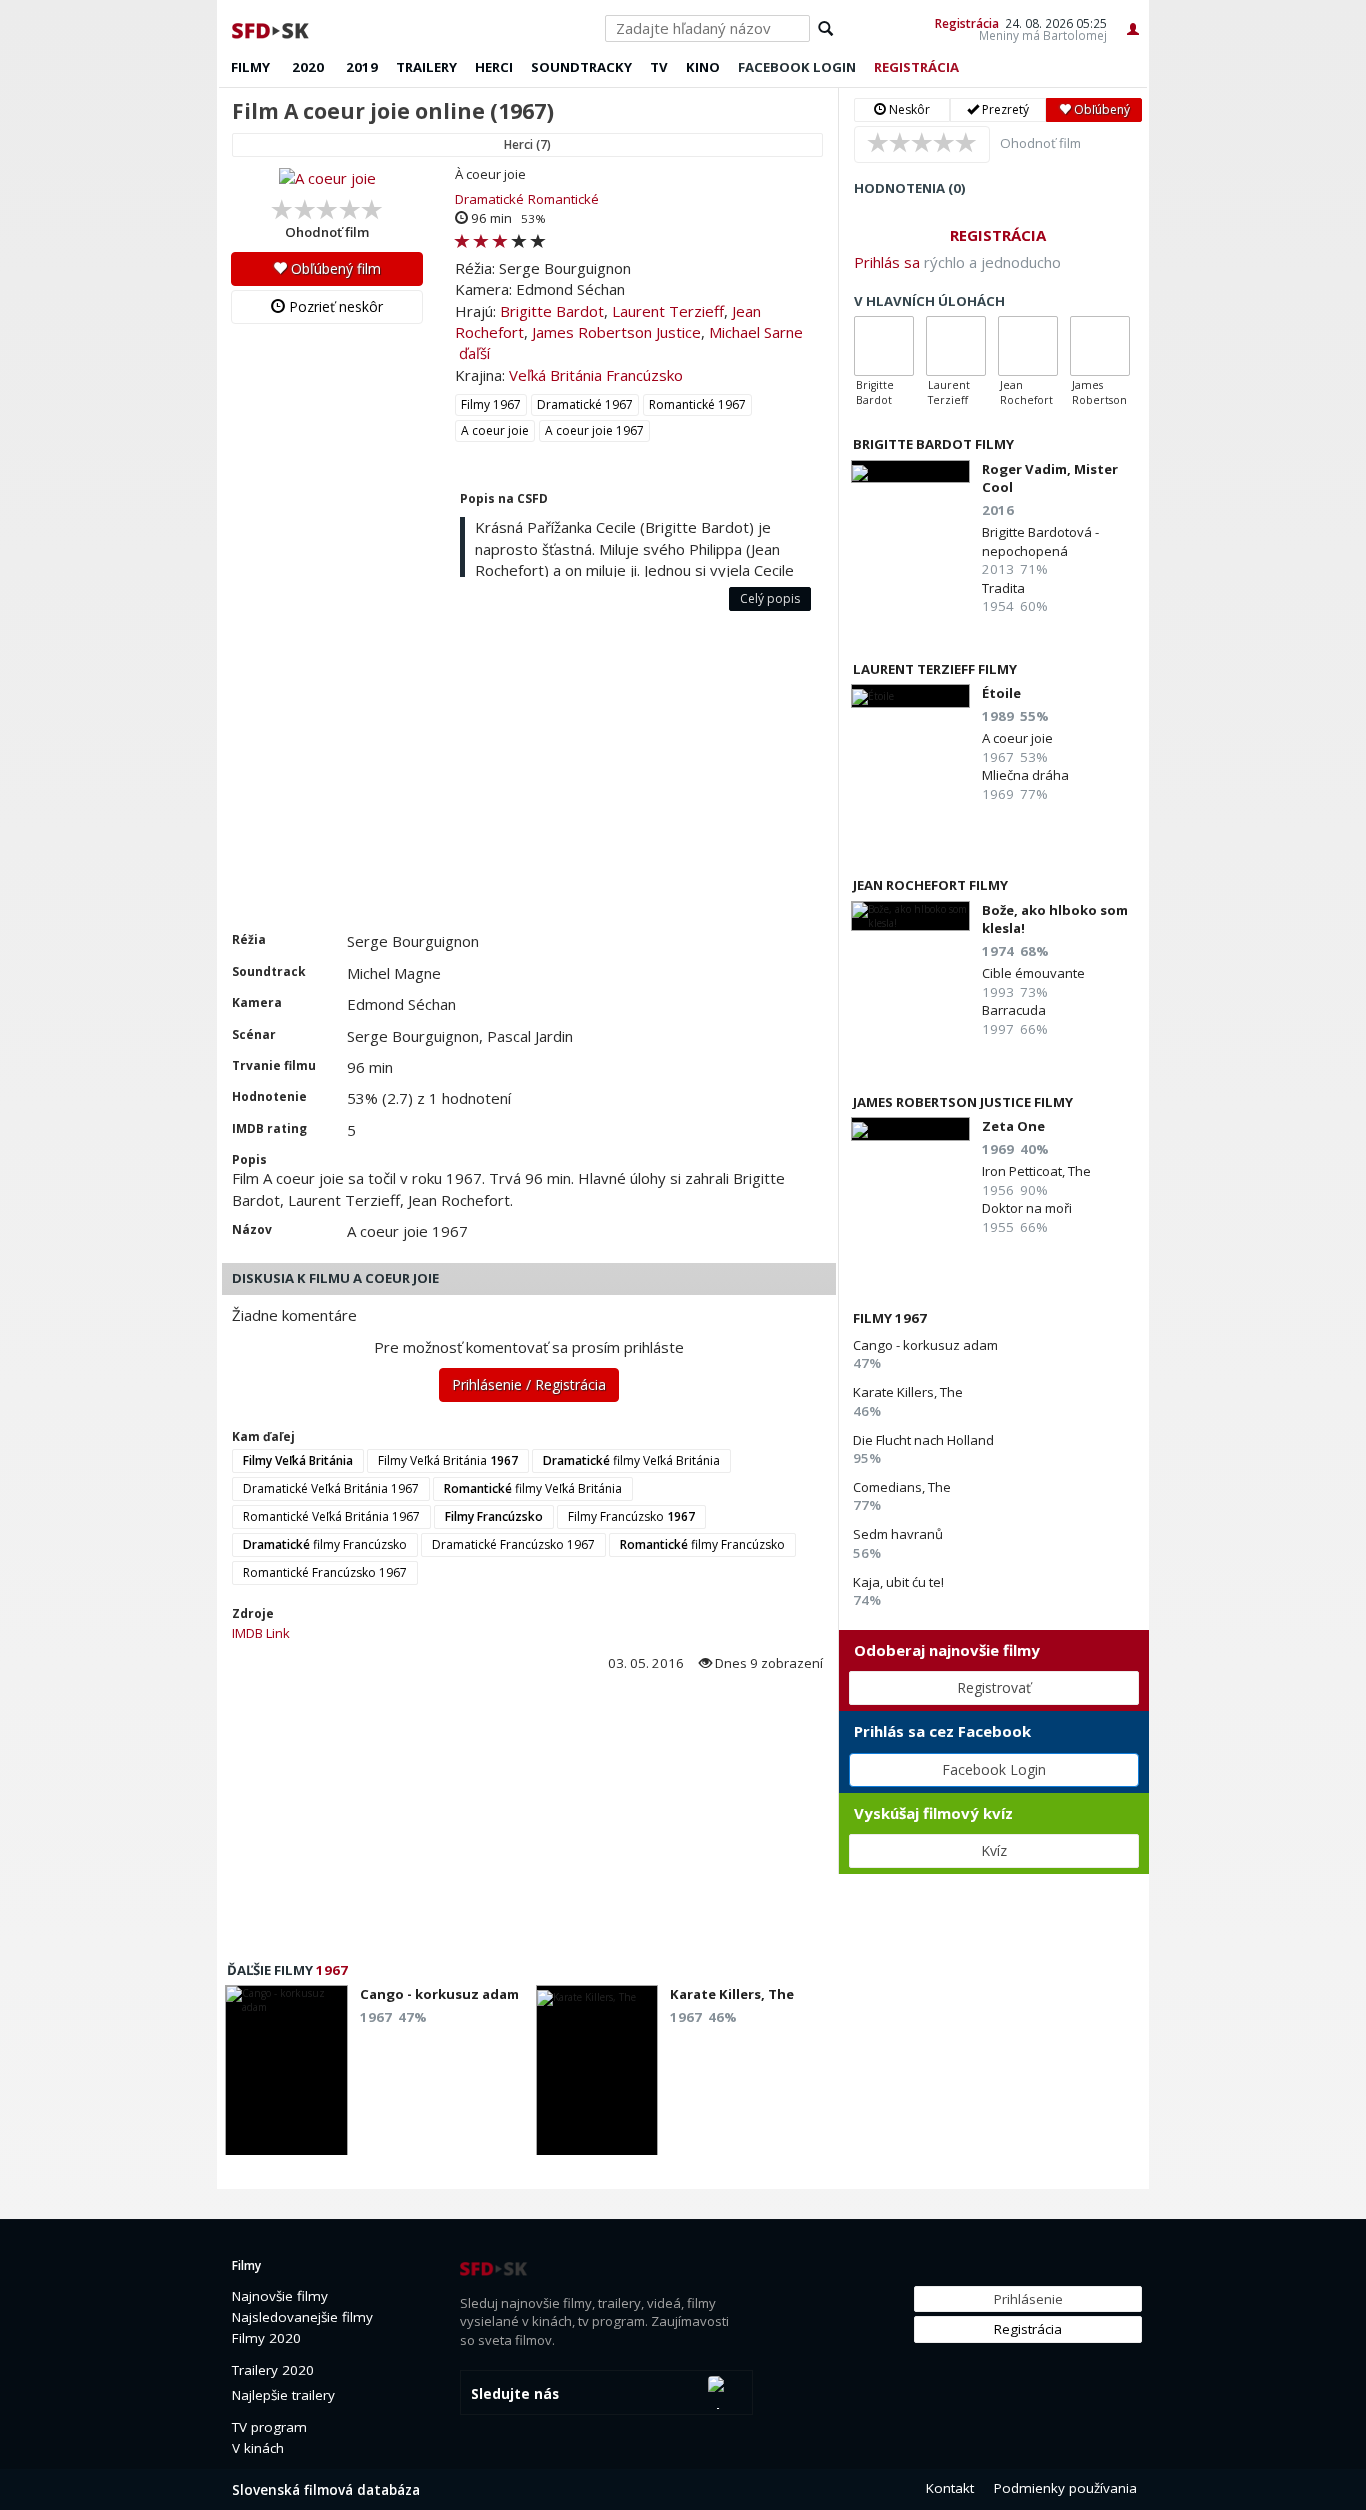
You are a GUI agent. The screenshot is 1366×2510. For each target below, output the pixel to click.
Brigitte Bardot (552, 311)
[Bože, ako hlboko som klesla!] (910, 916)
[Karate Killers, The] (597, 2076)
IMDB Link (261, 1633)
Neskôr (908, 109)
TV (659, 67)
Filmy (250, 67)
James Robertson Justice (616, 332)
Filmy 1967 (491, 404)
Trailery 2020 (273, 2370)
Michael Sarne (756, 332)
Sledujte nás (515, 2394)
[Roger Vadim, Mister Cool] (910, 471)
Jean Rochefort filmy (930, 885)
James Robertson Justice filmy (963, 1102)
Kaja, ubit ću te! (898, 1582)
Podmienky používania (1065, 2488)
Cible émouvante (1033, 973)
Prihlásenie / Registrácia (529, 1384)
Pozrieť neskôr (334, 306)
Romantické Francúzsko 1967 (325, 1572)
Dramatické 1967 (585, 404)
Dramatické (489, 199)
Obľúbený (1100, 109)
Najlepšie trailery (283, 2395)
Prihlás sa (887, 262)
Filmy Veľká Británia (448, 1460)
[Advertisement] (527, 781)
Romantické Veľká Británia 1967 (331, 1516)
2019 (362, 67)
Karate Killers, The (908, 1392)
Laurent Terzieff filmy (935, 669)
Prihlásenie (1028, 2299)
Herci (494, 67)
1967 (332, 1970)
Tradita (1003, 588)
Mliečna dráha (1025, 775)
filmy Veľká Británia (631, 1460)
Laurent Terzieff (668, 311)
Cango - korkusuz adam (925, 1345)
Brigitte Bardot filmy (933, 444)
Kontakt (950, 2488)
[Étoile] (910, 695)
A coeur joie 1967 (594, 430)
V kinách (258, 2448)
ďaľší (474, 353)
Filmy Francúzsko (631, 1516)
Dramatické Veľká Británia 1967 (331, 1488)
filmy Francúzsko (325, 1544)
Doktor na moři (1027, 1208)
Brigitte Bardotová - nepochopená (1040, 541)
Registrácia (967, 23)
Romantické (563, 199)
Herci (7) (527, 144)
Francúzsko (644, 375)
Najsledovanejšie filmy (302, 2317)
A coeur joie (495, 430)
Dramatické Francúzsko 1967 (513, 1544)
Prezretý (1004, 109)
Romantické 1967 (697, 404)
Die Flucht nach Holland (923, 1440)
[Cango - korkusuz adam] (286, 2076)
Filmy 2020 (266, 2338)
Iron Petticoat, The (1036, 1171)
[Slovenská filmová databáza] (272, 28)
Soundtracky (581, 67)
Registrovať (994, 1687)
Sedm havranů (898, 1534)
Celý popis (770, 598)
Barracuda (1014, 1010)
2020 (308, 67)
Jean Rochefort (1026, 392)
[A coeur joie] (327, 178)
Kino (703, 67)
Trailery (426, 67)
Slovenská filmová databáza (326, 2490)
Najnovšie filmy (280, 2296)
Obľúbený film (334, 268)
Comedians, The (902, 1487)
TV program (269, 2427)
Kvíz (994, 1850)
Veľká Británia (555, 375)
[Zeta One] (910, 1128)
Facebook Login (994, 1769)
